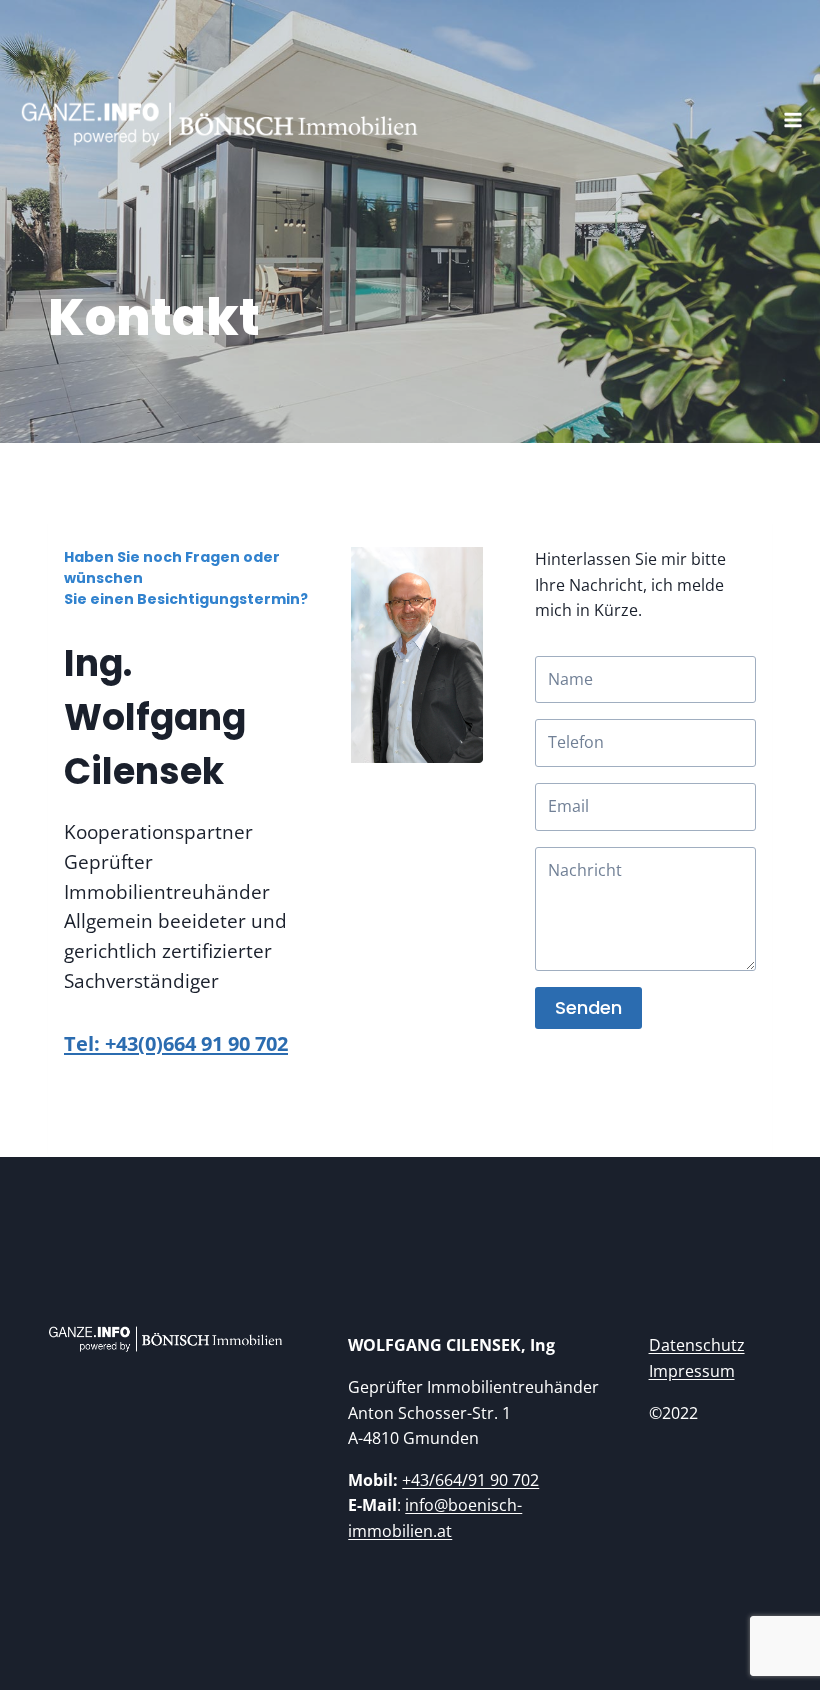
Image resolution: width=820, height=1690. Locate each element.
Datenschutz (697, 1345)
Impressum (692, 1371)
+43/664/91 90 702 (470, 1480)
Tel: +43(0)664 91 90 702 (176, 1043)
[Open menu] (797, 109)
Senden (588, 1007)
